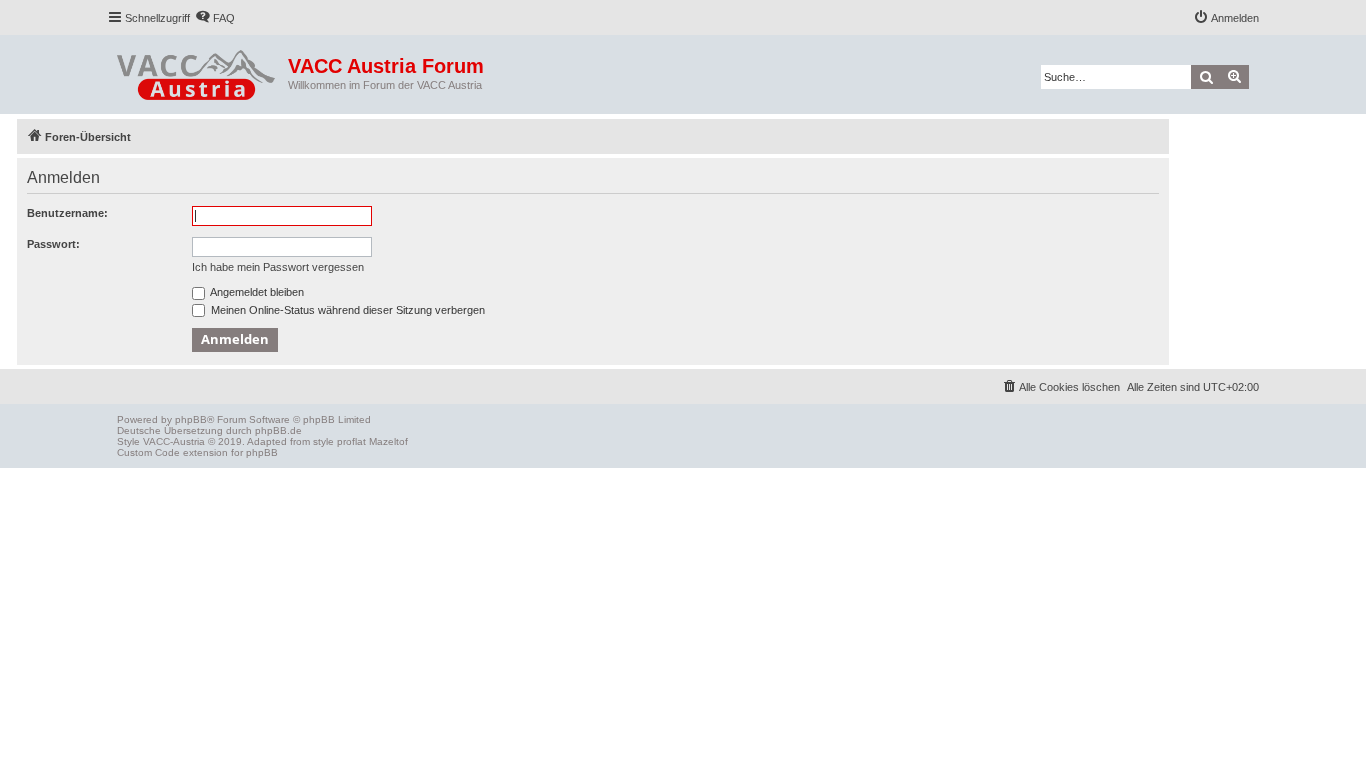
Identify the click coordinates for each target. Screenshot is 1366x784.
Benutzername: (67, 213)
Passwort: (53, 244)
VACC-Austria (174, 441)
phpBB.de (278, 430)
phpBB (191, 419)
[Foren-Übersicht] (197, 71)
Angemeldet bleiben (256, 292)
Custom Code (148, 452)
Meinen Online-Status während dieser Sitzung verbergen (346, 310)
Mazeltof (388, 441)
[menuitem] (215, 18)
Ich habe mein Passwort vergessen (278, 267)
